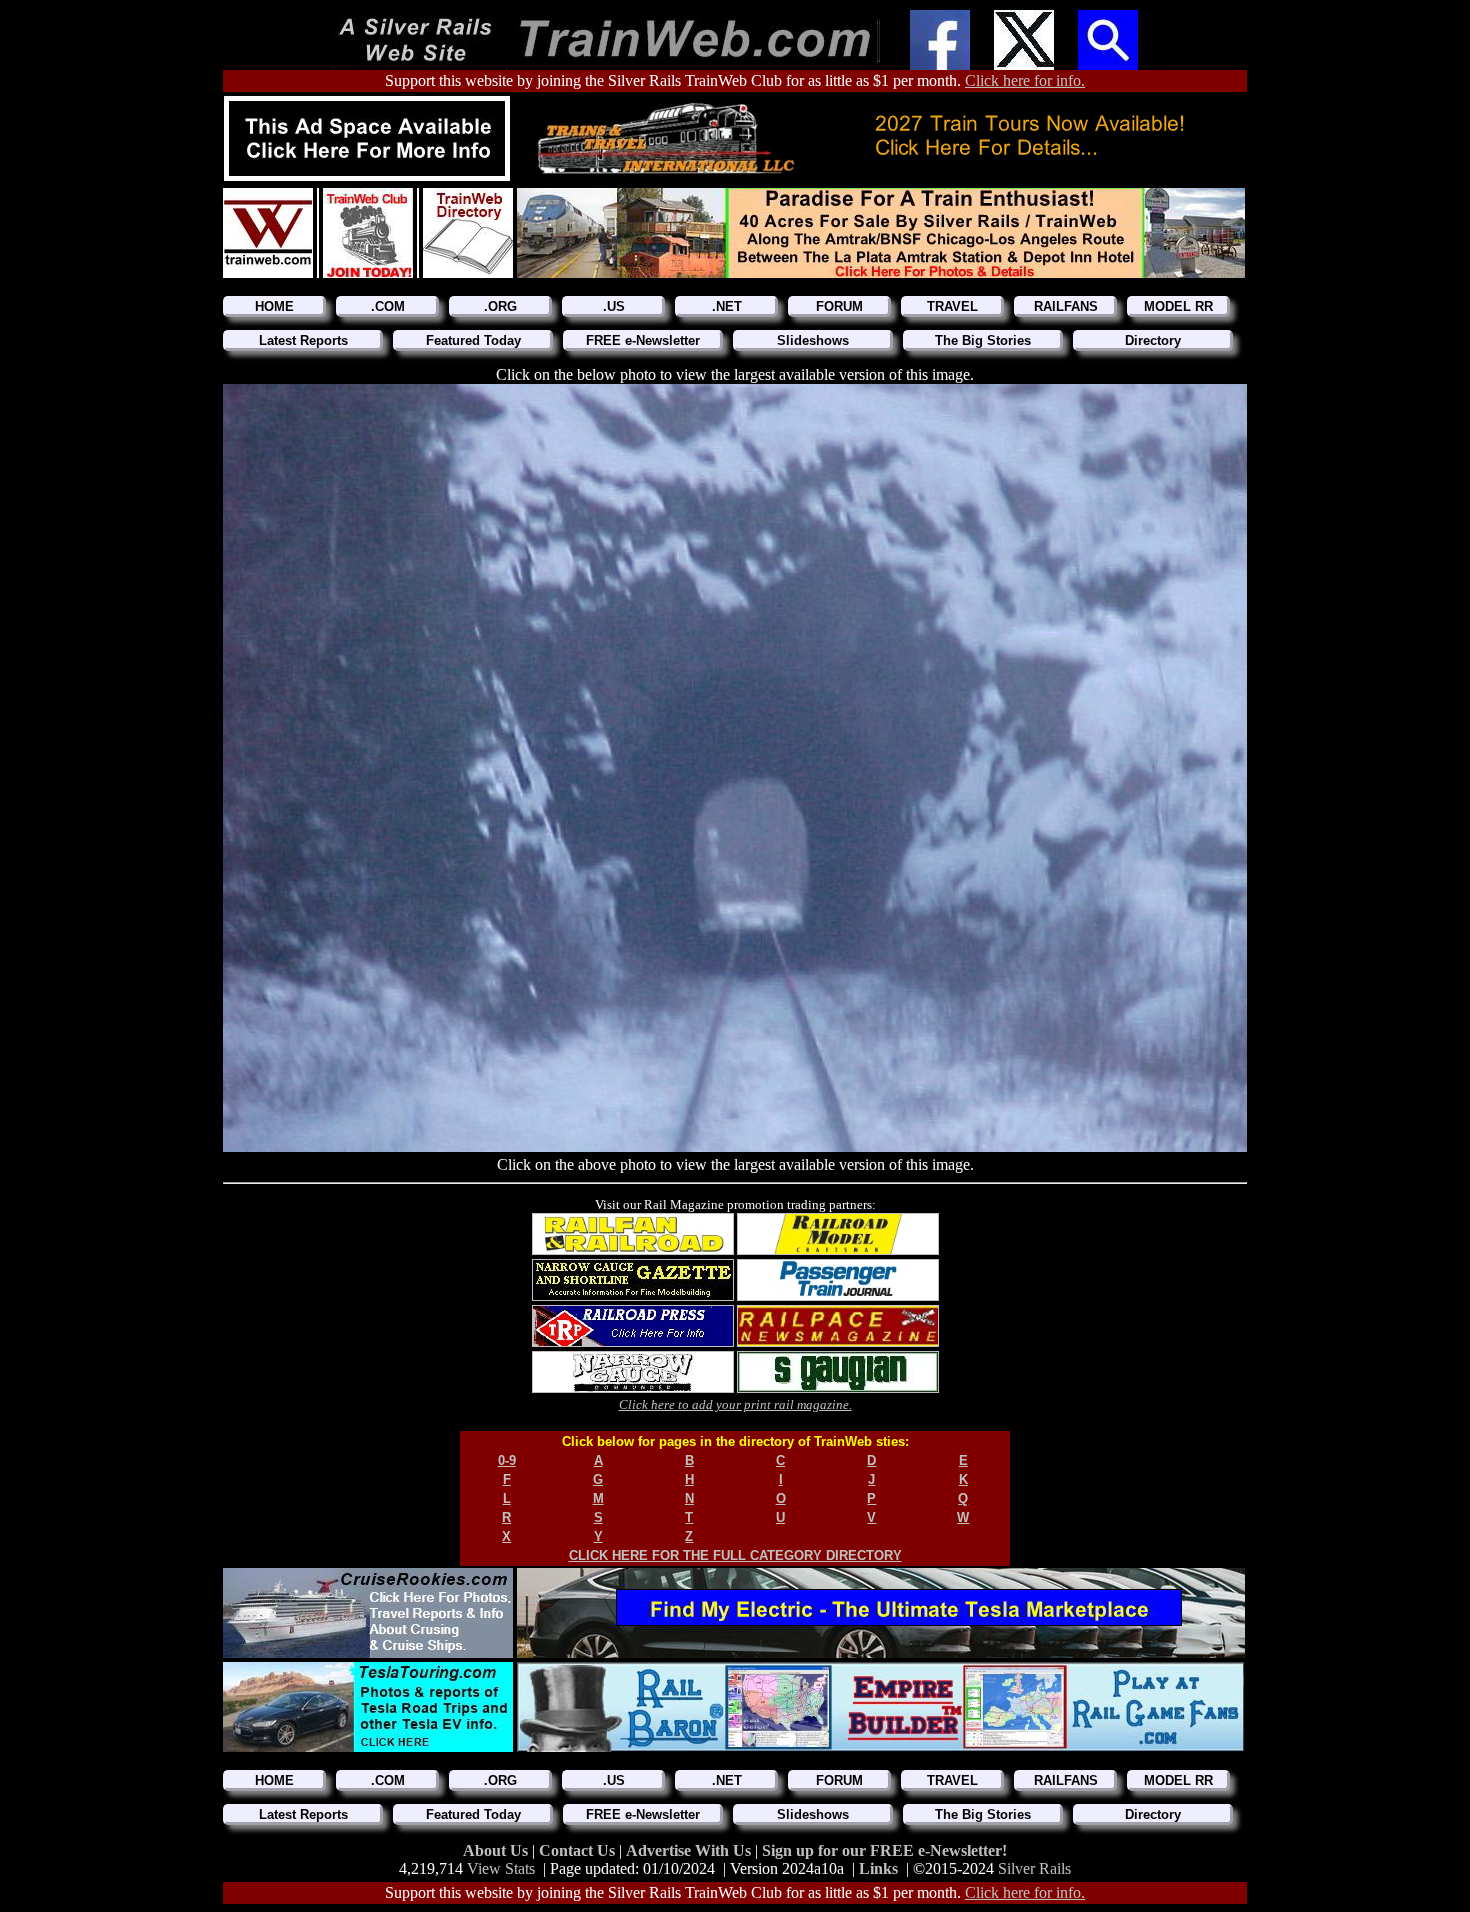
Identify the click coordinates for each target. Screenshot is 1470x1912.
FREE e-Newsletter (643, 340)
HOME (274, 306)
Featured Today (473, 340)
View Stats (501, 1868)
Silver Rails (1034, 1868)
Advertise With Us (690, 1850)
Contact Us (579, 1850)
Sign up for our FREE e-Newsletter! (884, 1850)
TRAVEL (952, 306)
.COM (388, 306)
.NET (727, 306)
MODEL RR (1178, 306)
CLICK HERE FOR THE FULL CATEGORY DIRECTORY (735, 1555)
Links (878, 1868)
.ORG (500, 306)
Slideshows (813, 340)
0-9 (507, 1460)
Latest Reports (303, 340)
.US (614, 306)
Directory (1153, 340)
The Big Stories (983, 340)
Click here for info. (1025, 80)
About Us (497, 1850)
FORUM (839, 306)
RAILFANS (1066, 306)
